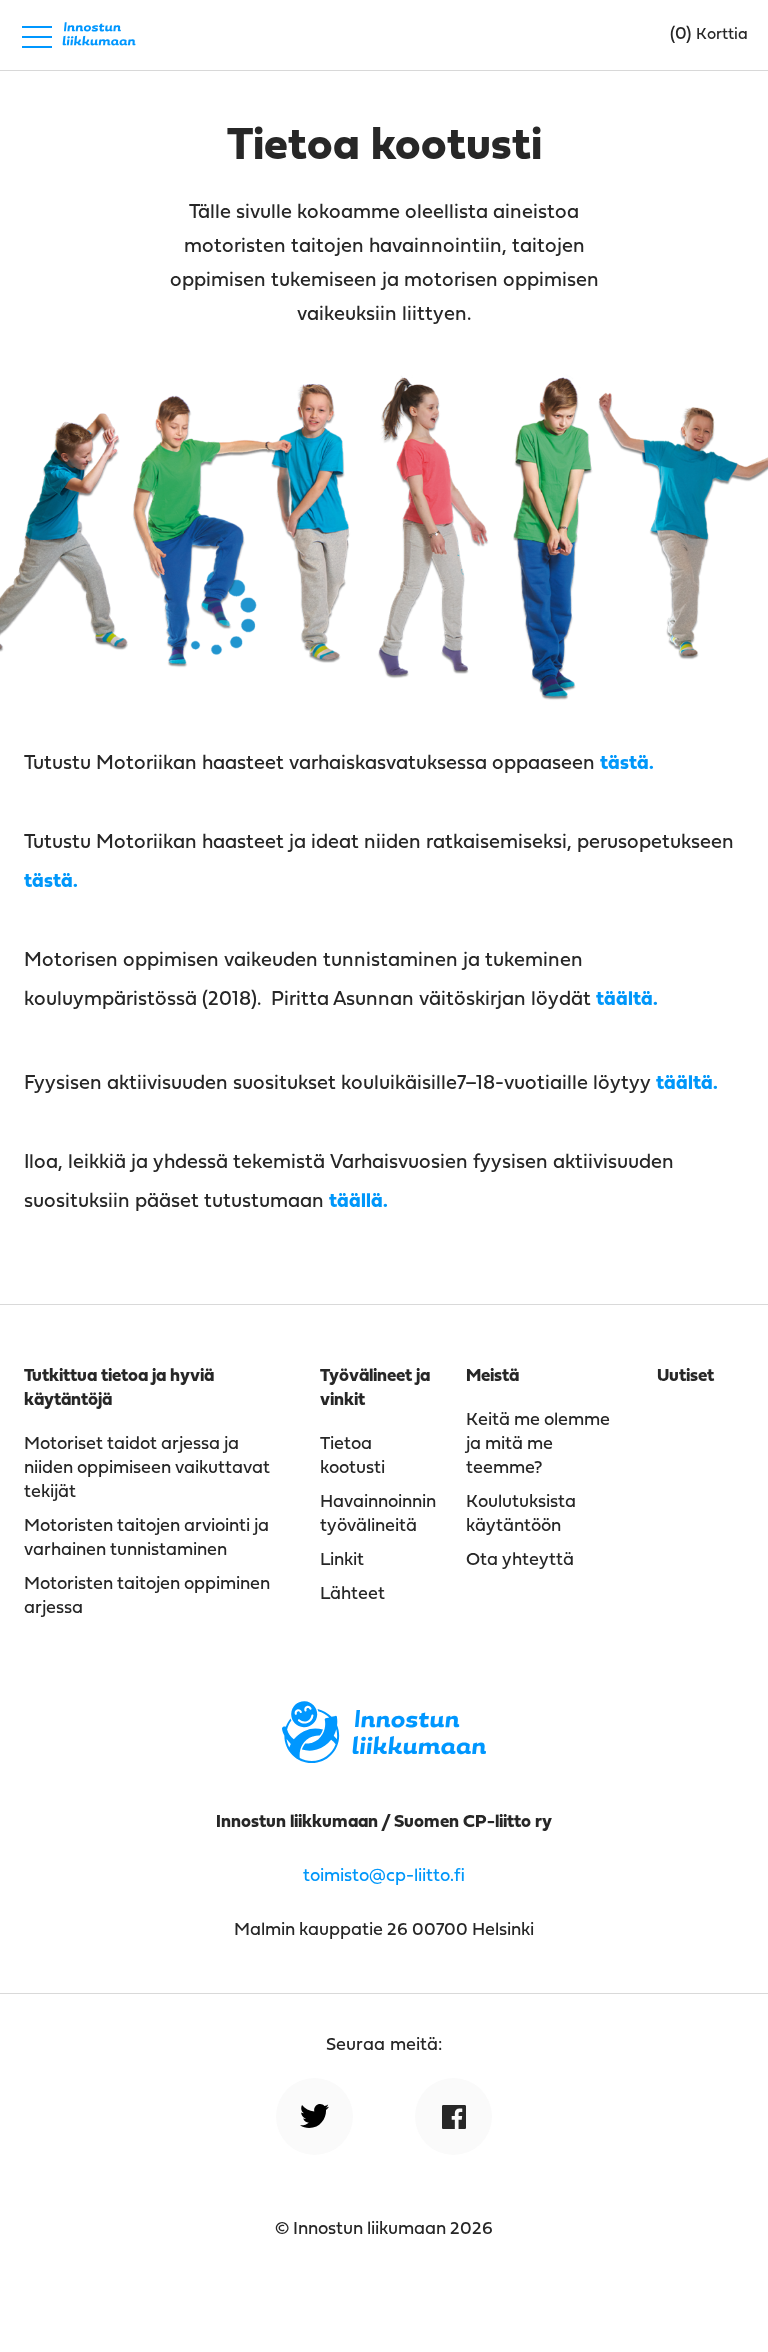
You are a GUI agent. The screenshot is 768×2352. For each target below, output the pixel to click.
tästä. (627, 764)
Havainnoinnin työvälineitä (378, 1514)
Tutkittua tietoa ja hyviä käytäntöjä (119, 1388)
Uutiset (685, 1376)
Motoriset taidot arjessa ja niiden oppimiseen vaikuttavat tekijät (147, 1468)
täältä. (627, 1000)
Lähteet (352, 1594)
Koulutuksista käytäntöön (521, 1514)
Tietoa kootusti (352, 1456)
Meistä (492, 1376)
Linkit (342, 1560)
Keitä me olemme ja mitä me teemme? (538, 1444)
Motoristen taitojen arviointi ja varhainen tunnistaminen (146, 1538)
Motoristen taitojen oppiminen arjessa (147, 1596)
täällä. (358, 1202)
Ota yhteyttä (520, 1560)
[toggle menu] (37, 35)
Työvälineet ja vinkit (375, 1388)
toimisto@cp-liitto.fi (384, 1876)
